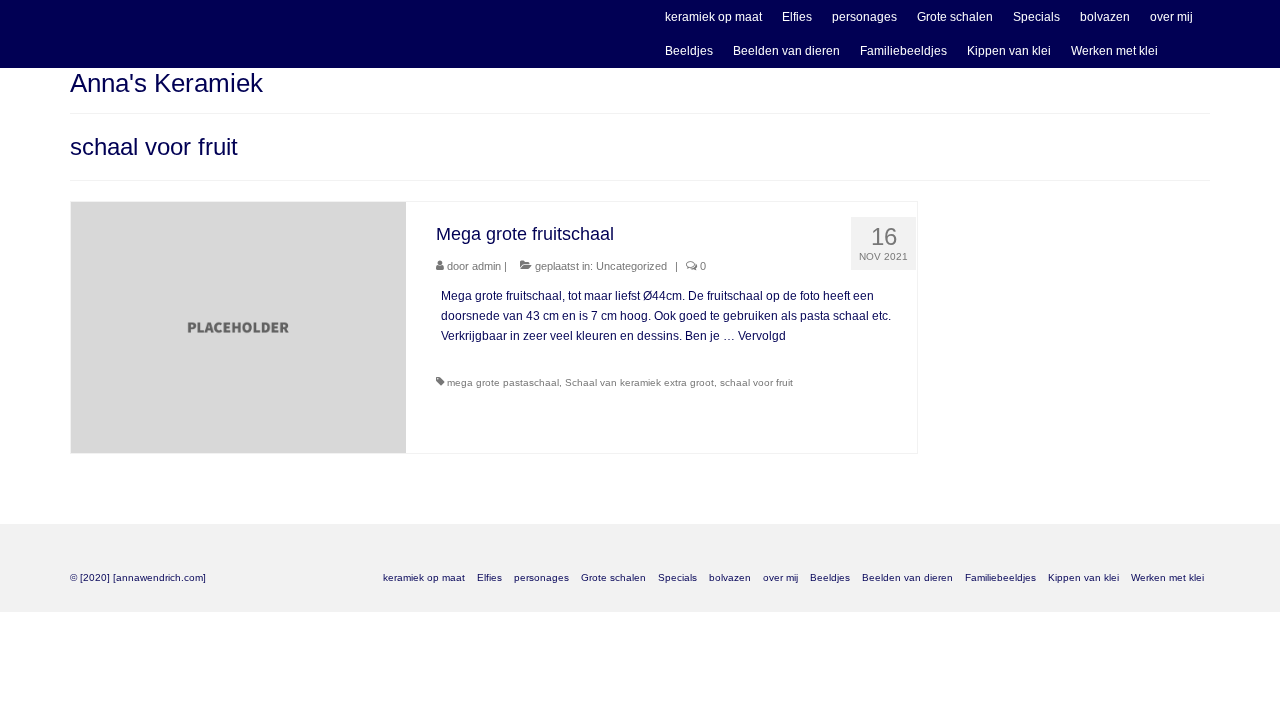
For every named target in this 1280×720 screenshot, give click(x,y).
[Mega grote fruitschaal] (238, 327)
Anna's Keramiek (166, 83)
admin (486, 266)
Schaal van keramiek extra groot (639, 382)
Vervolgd (762, 336)
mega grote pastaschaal (503, 382)
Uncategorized (631, 266)
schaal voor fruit (756, 382)
